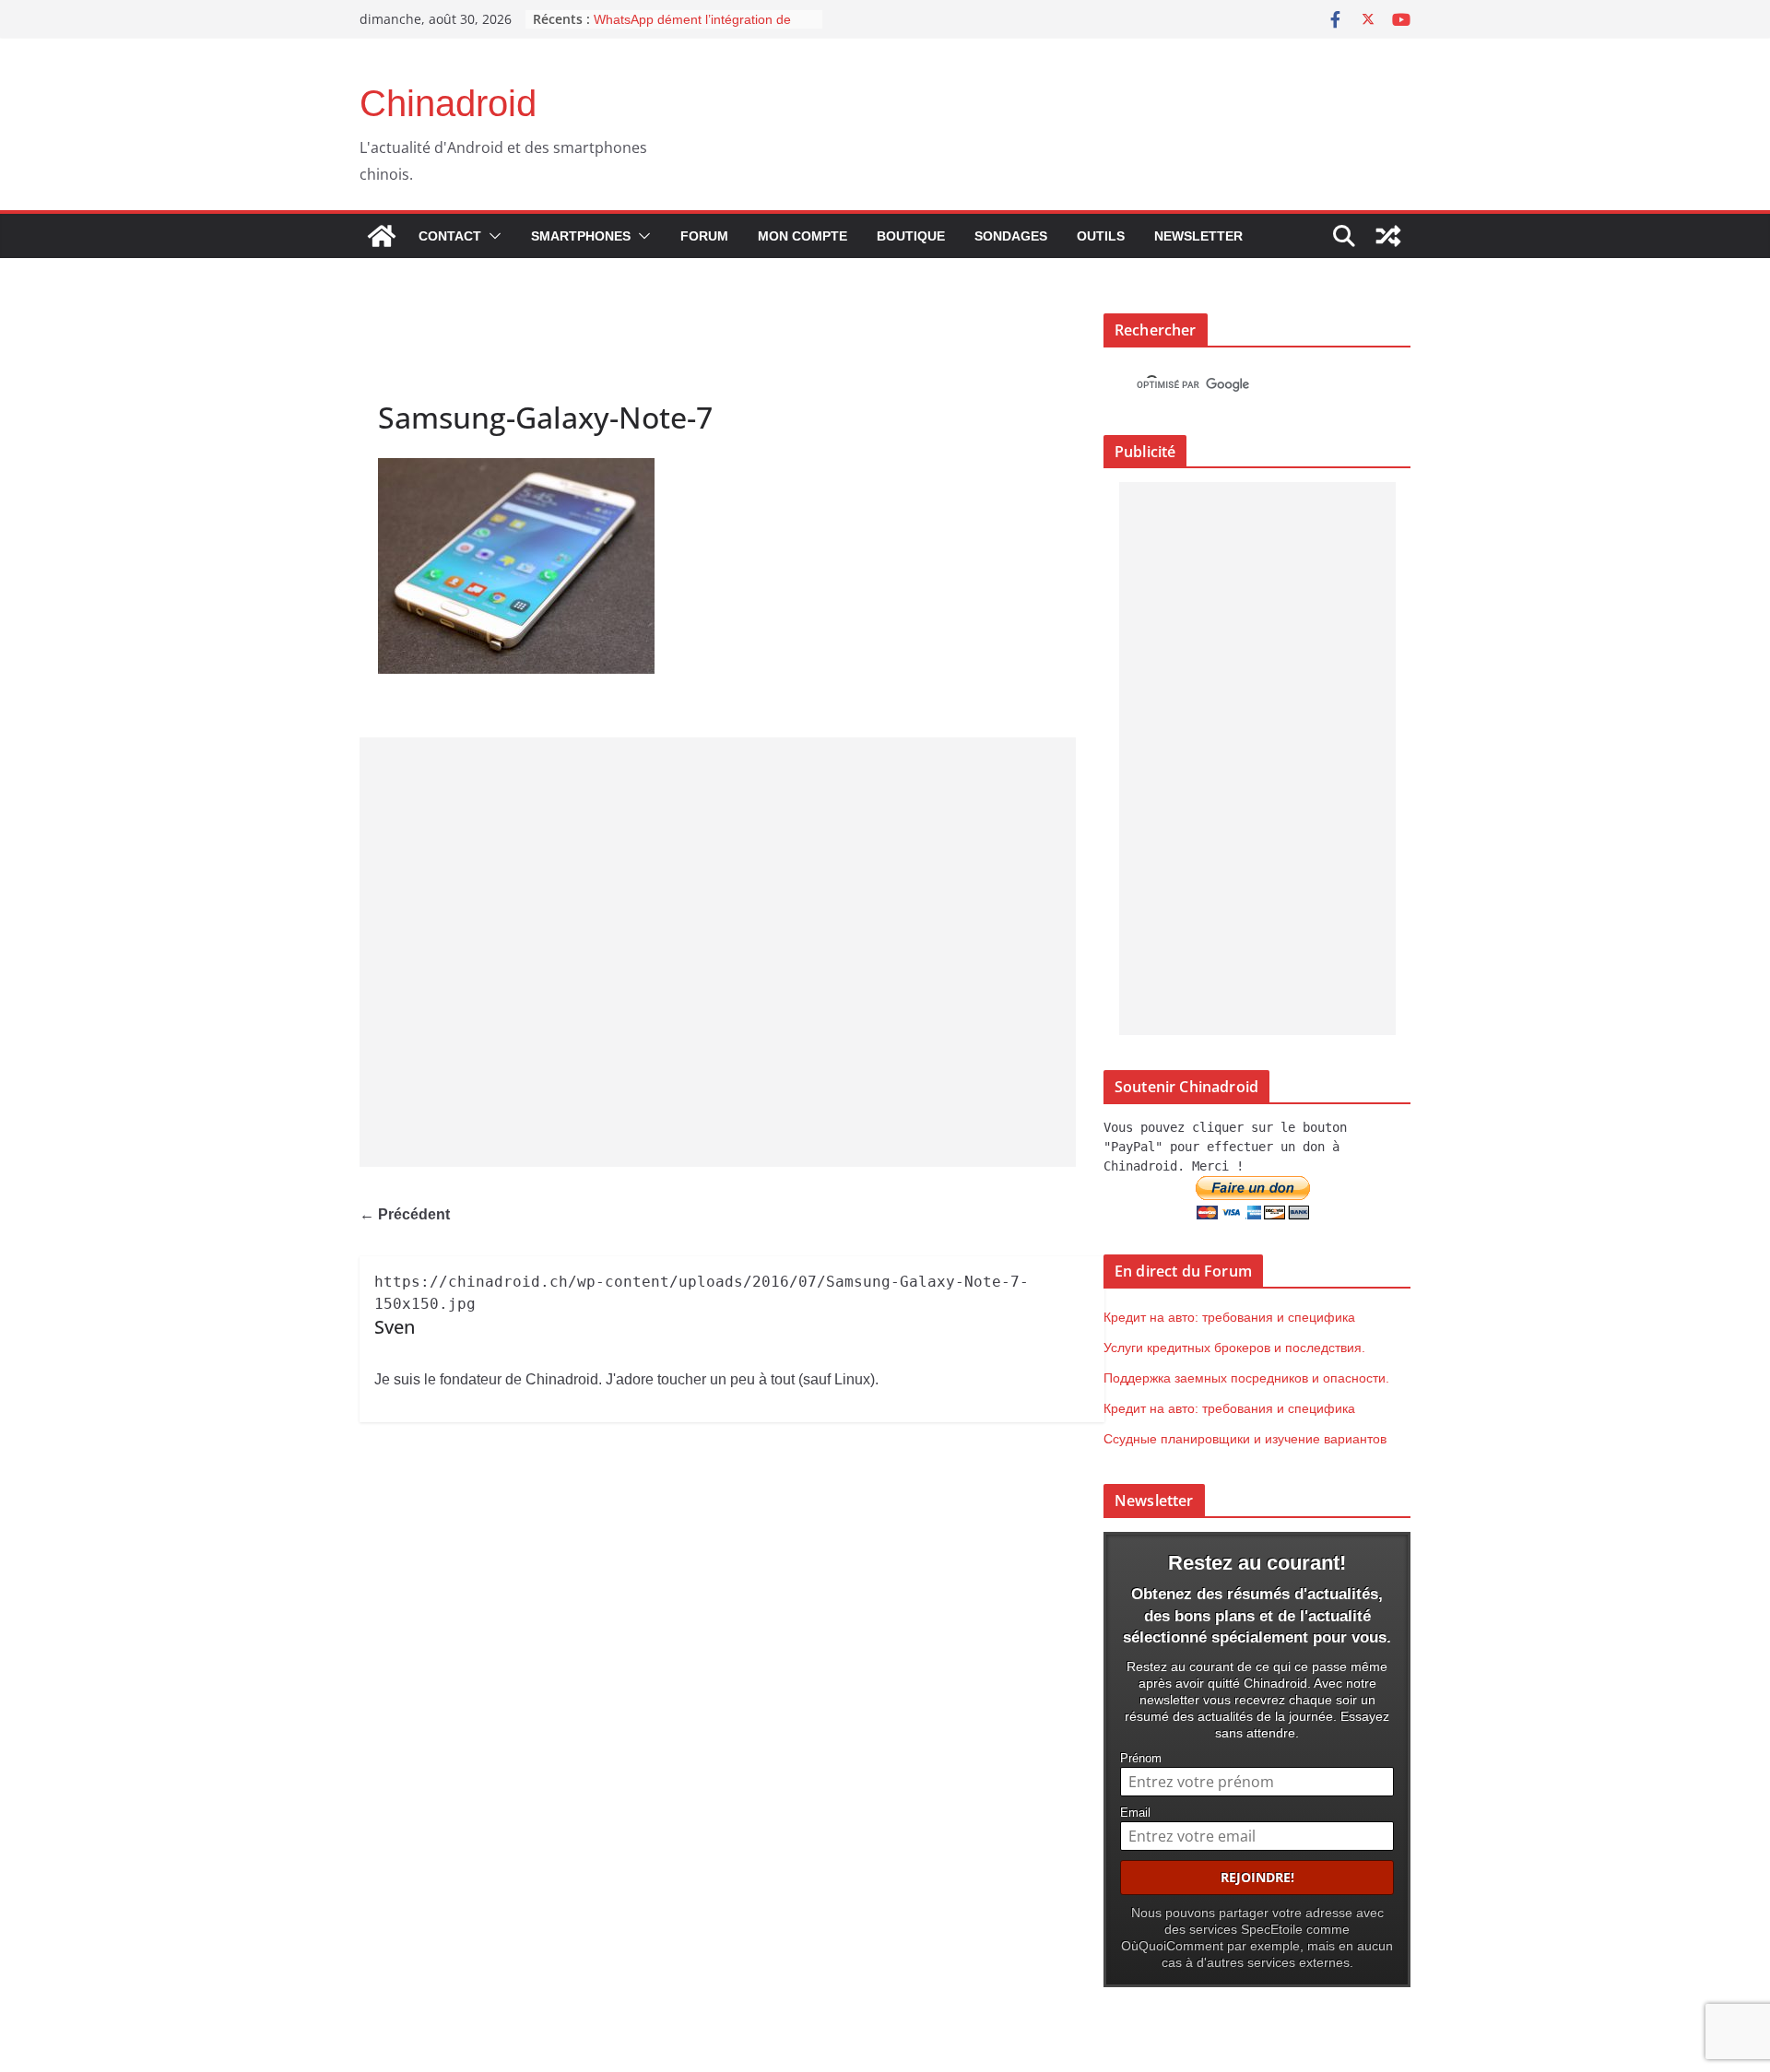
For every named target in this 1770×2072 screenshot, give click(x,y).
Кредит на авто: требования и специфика (1229, 1317)
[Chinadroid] (382, 236)
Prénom (1141, 1759)
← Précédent (405, 1214)
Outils (1101, 236)
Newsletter (1198, 236)
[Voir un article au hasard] (1388, 236)
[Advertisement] (718, 952)
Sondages (1011, 236)
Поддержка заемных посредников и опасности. (1246, 1378)
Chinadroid (448, 103)
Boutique (911, 236)
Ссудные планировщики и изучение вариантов (1245, 1439)
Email (1135, 1813)
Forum (704, 236)
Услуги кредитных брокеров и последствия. (1234, 1348)
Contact (450, 236)
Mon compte (802, 236)
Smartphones (581, 236)
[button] (491, 236)
